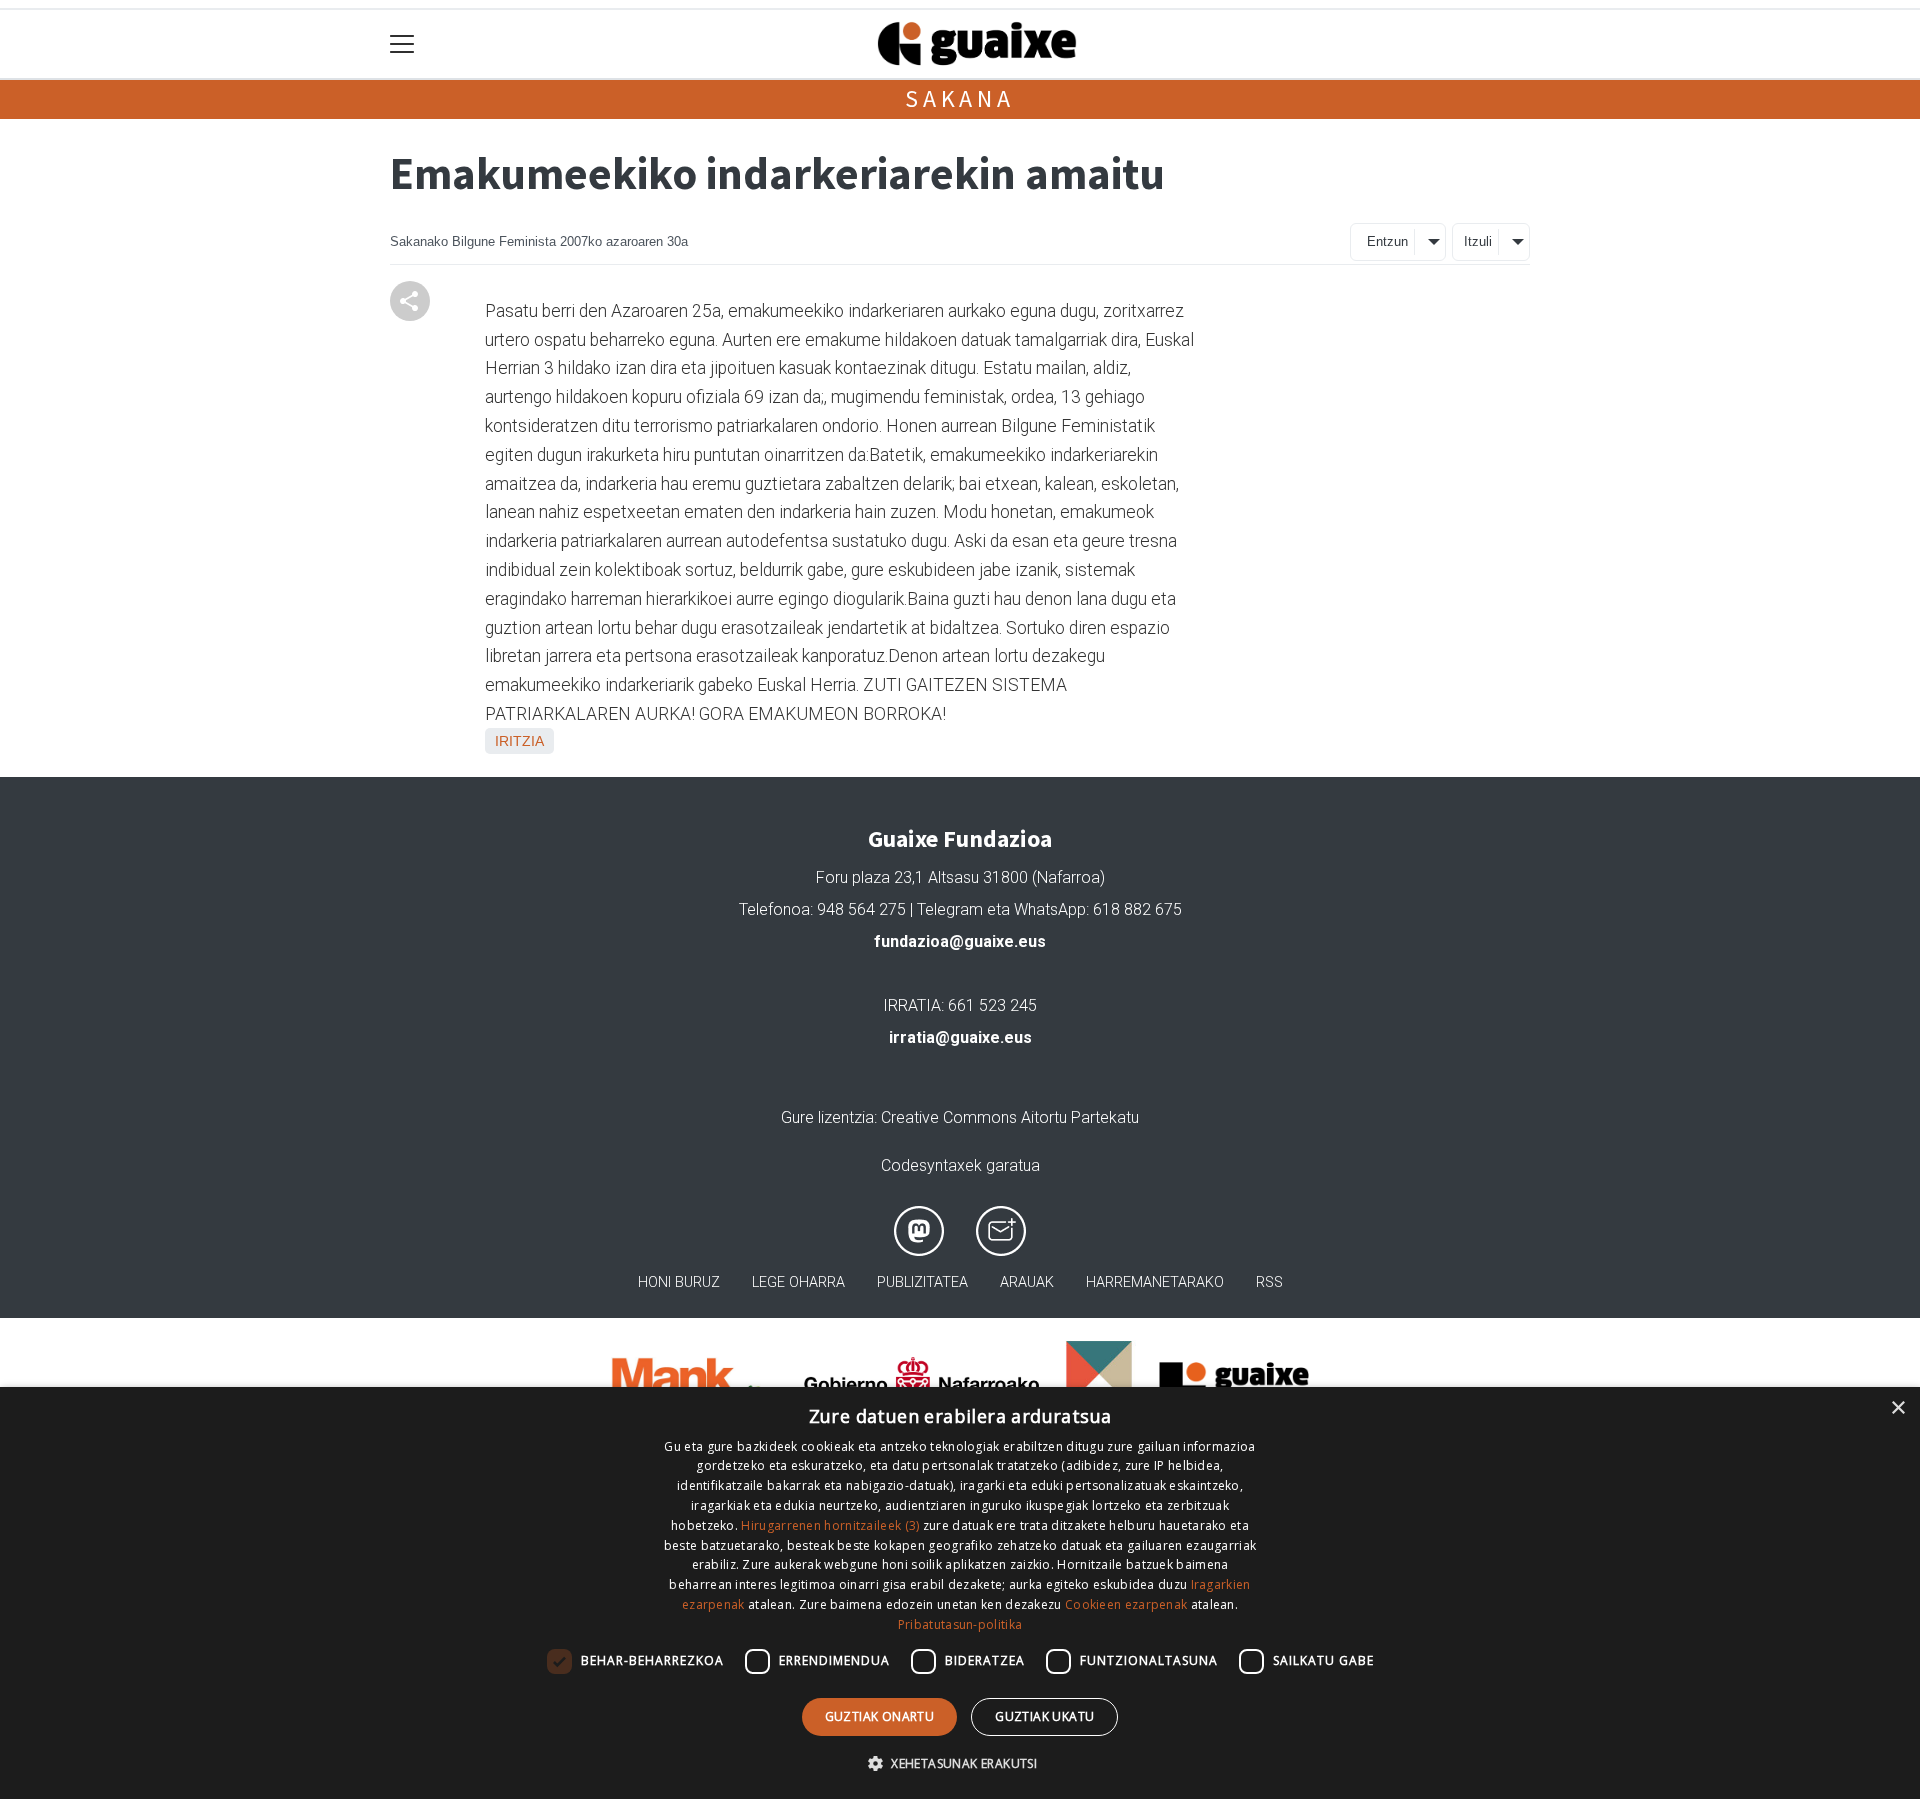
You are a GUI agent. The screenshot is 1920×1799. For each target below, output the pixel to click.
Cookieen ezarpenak (1126, 1604)
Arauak (1027, 1282)
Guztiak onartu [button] (880, 1716)
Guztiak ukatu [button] (1044, 1716)
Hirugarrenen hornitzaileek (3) (830, 1525)
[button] (960, 1763)
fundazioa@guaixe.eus (960, 941)
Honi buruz (679, 1282)
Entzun (1387, 241)
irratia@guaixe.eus (960, 1037)
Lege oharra (798, 1282)
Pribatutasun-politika (960, 1624)
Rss (1269, 1282)
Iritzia (519, 741)
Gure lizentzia (827, 1117)
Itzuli (1478, 241)
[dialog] (960, 1593)
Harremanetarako (1155, 1282)
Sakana (960, 98)
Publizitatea (922, 1282)
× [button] (1897, 1408)
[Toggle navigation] (402, 44)
